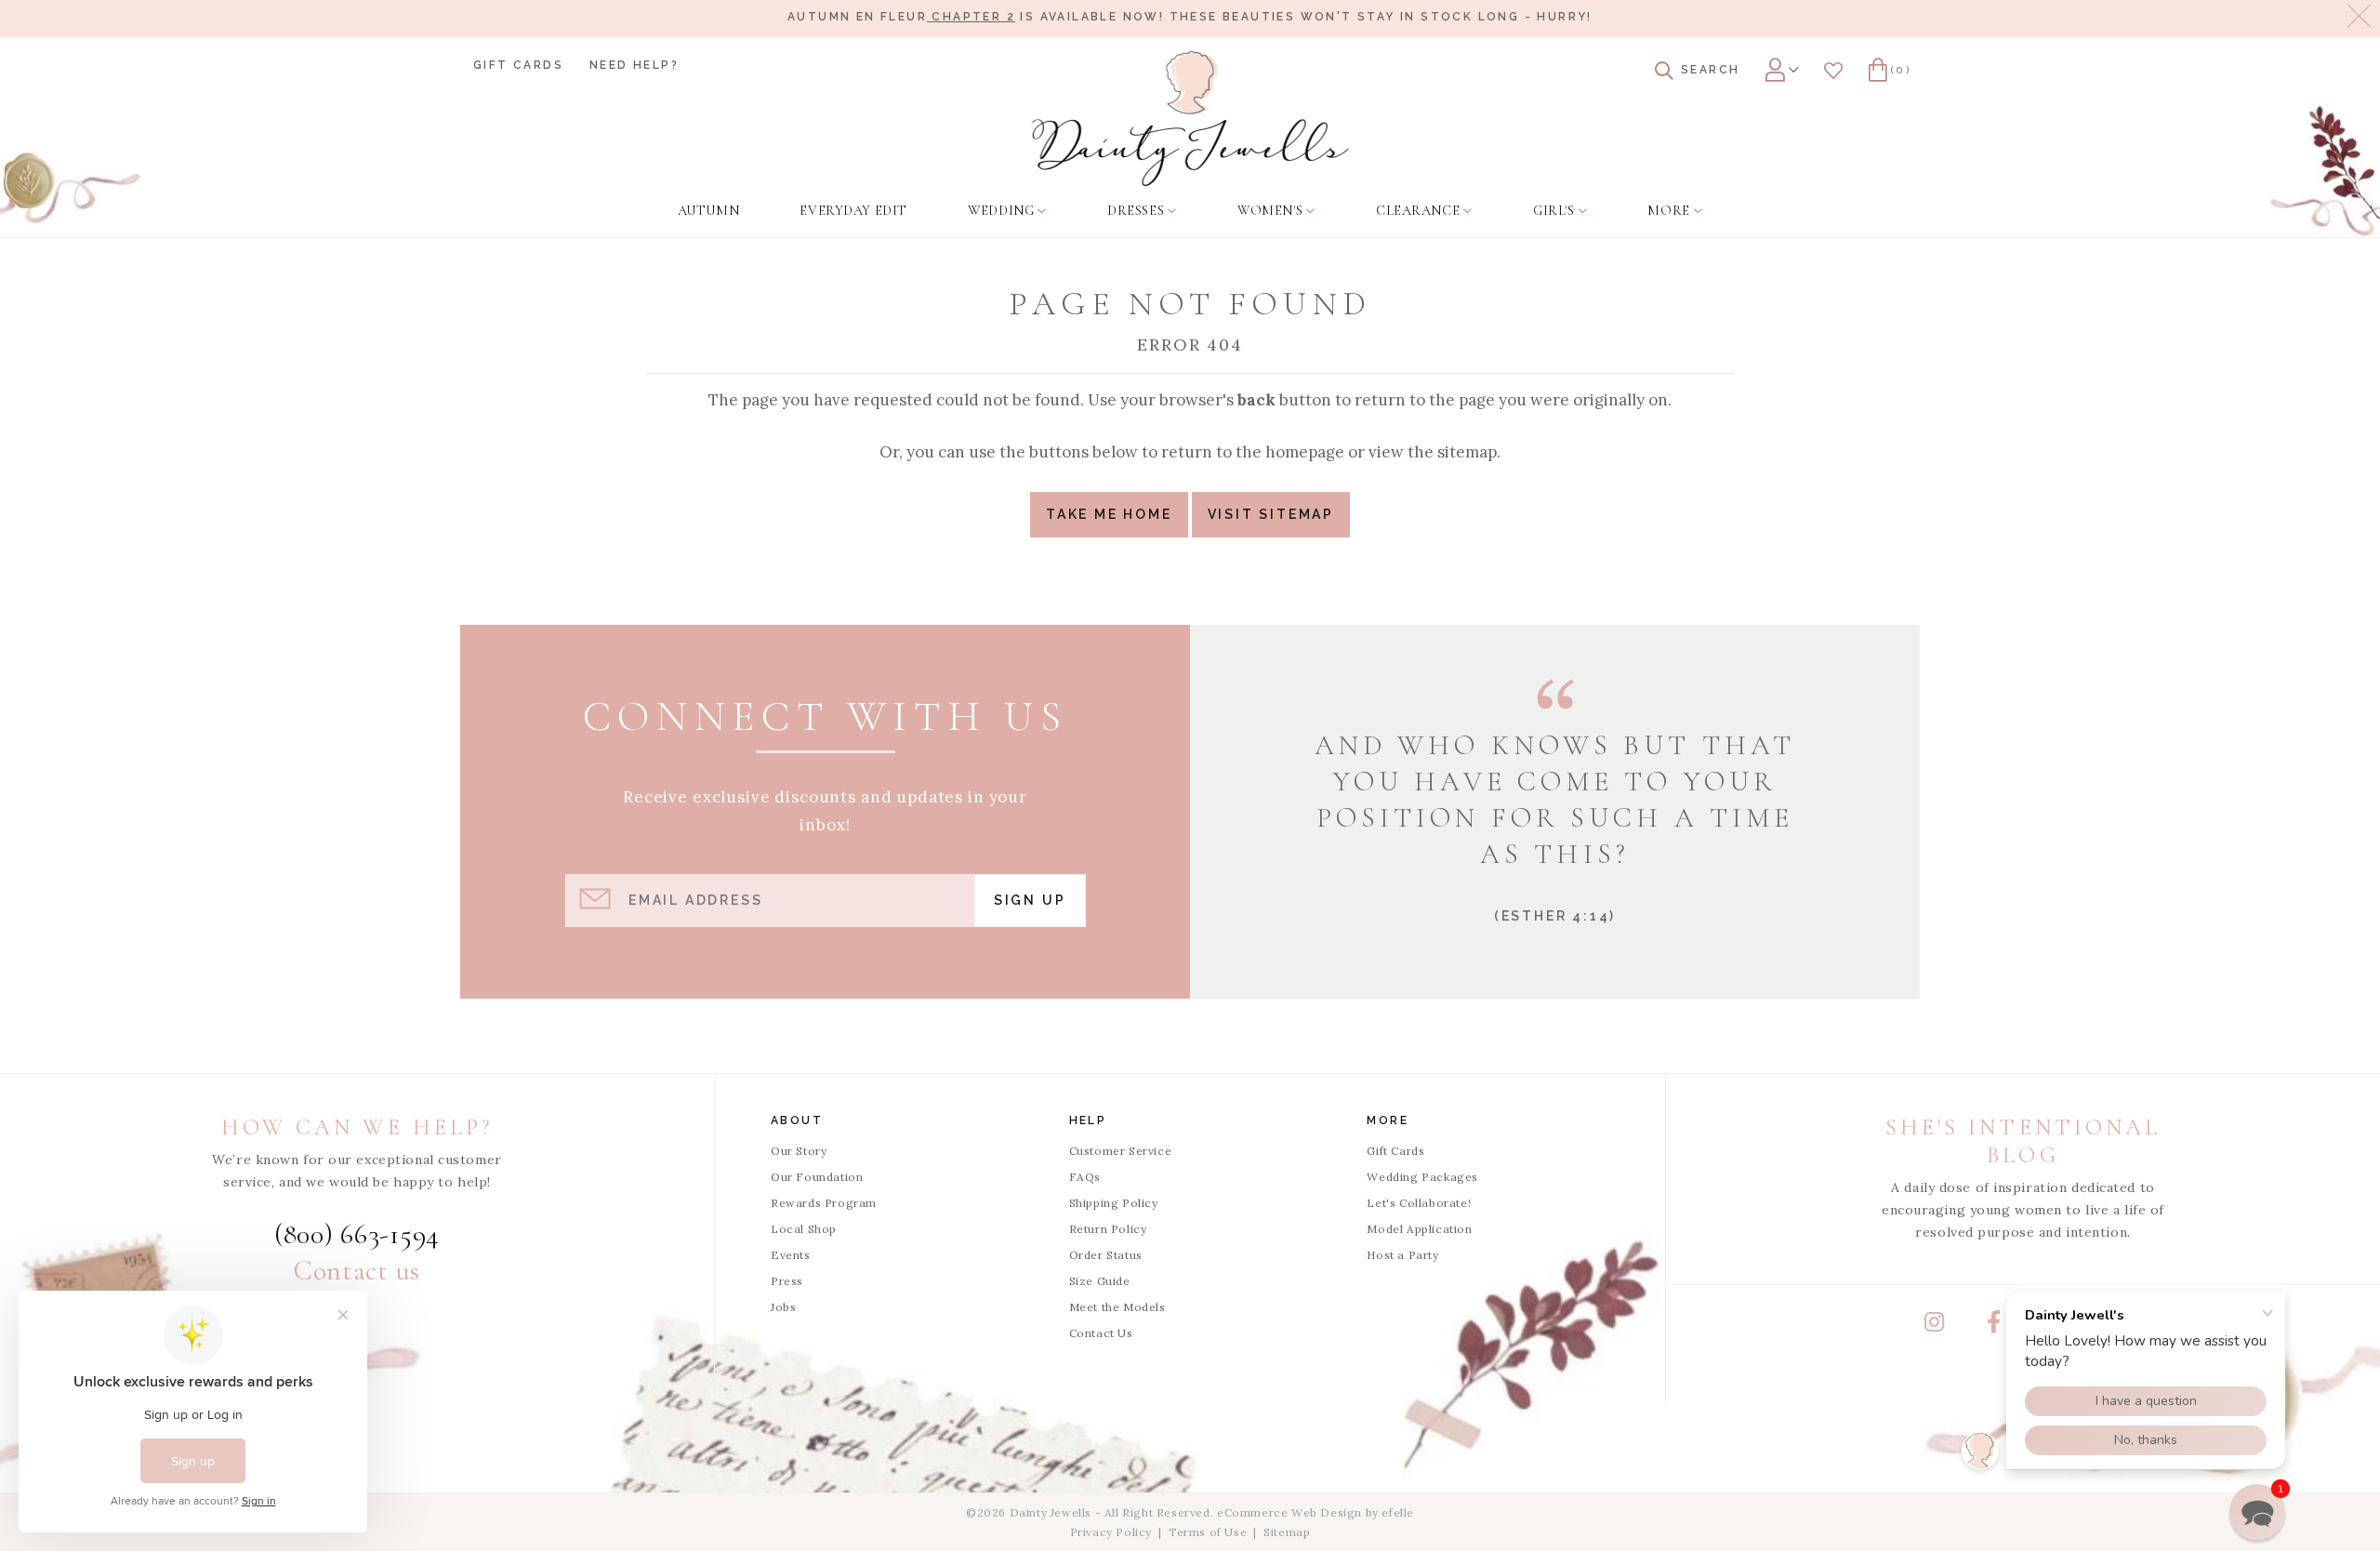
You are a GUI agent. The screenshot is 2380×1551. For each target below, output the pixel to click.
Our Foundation (817, 1177)
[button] (2257, 1512)
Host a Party (1402, 1255)
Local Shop (804, 1229)
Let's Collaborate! (1419, 1203)
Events (791, 1255)
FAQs (1085, 1177)
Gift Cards (518, 65)
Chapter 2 (971, 17)
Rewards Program (824, 1203)
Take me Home (1109, 514)
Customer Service (1121, 1151)
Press (787, 1281)
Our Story (799, 1151)
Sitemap (1287, 1532)
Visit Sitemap (1271, 514)
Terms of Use (1208, 1532)
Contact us (357, 1271)
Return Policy (1108, 1229)
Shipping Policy (1114, 1203)
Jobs (783, 1307)
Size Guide (1100, 1281)
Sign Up (1030, 900)
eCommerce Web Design (1289, 1512)
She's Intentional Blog (2023, 1141)
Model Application (1419, 1229)
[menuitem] (708, 211)
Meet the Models (1117, 1307)
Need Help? (634, 65)
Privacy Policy (1111, 1532)
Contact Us (1101, 1333)
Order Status (1106, 1255)
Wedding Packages (1422, 1177)
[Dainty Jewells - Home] (1190, 119)
